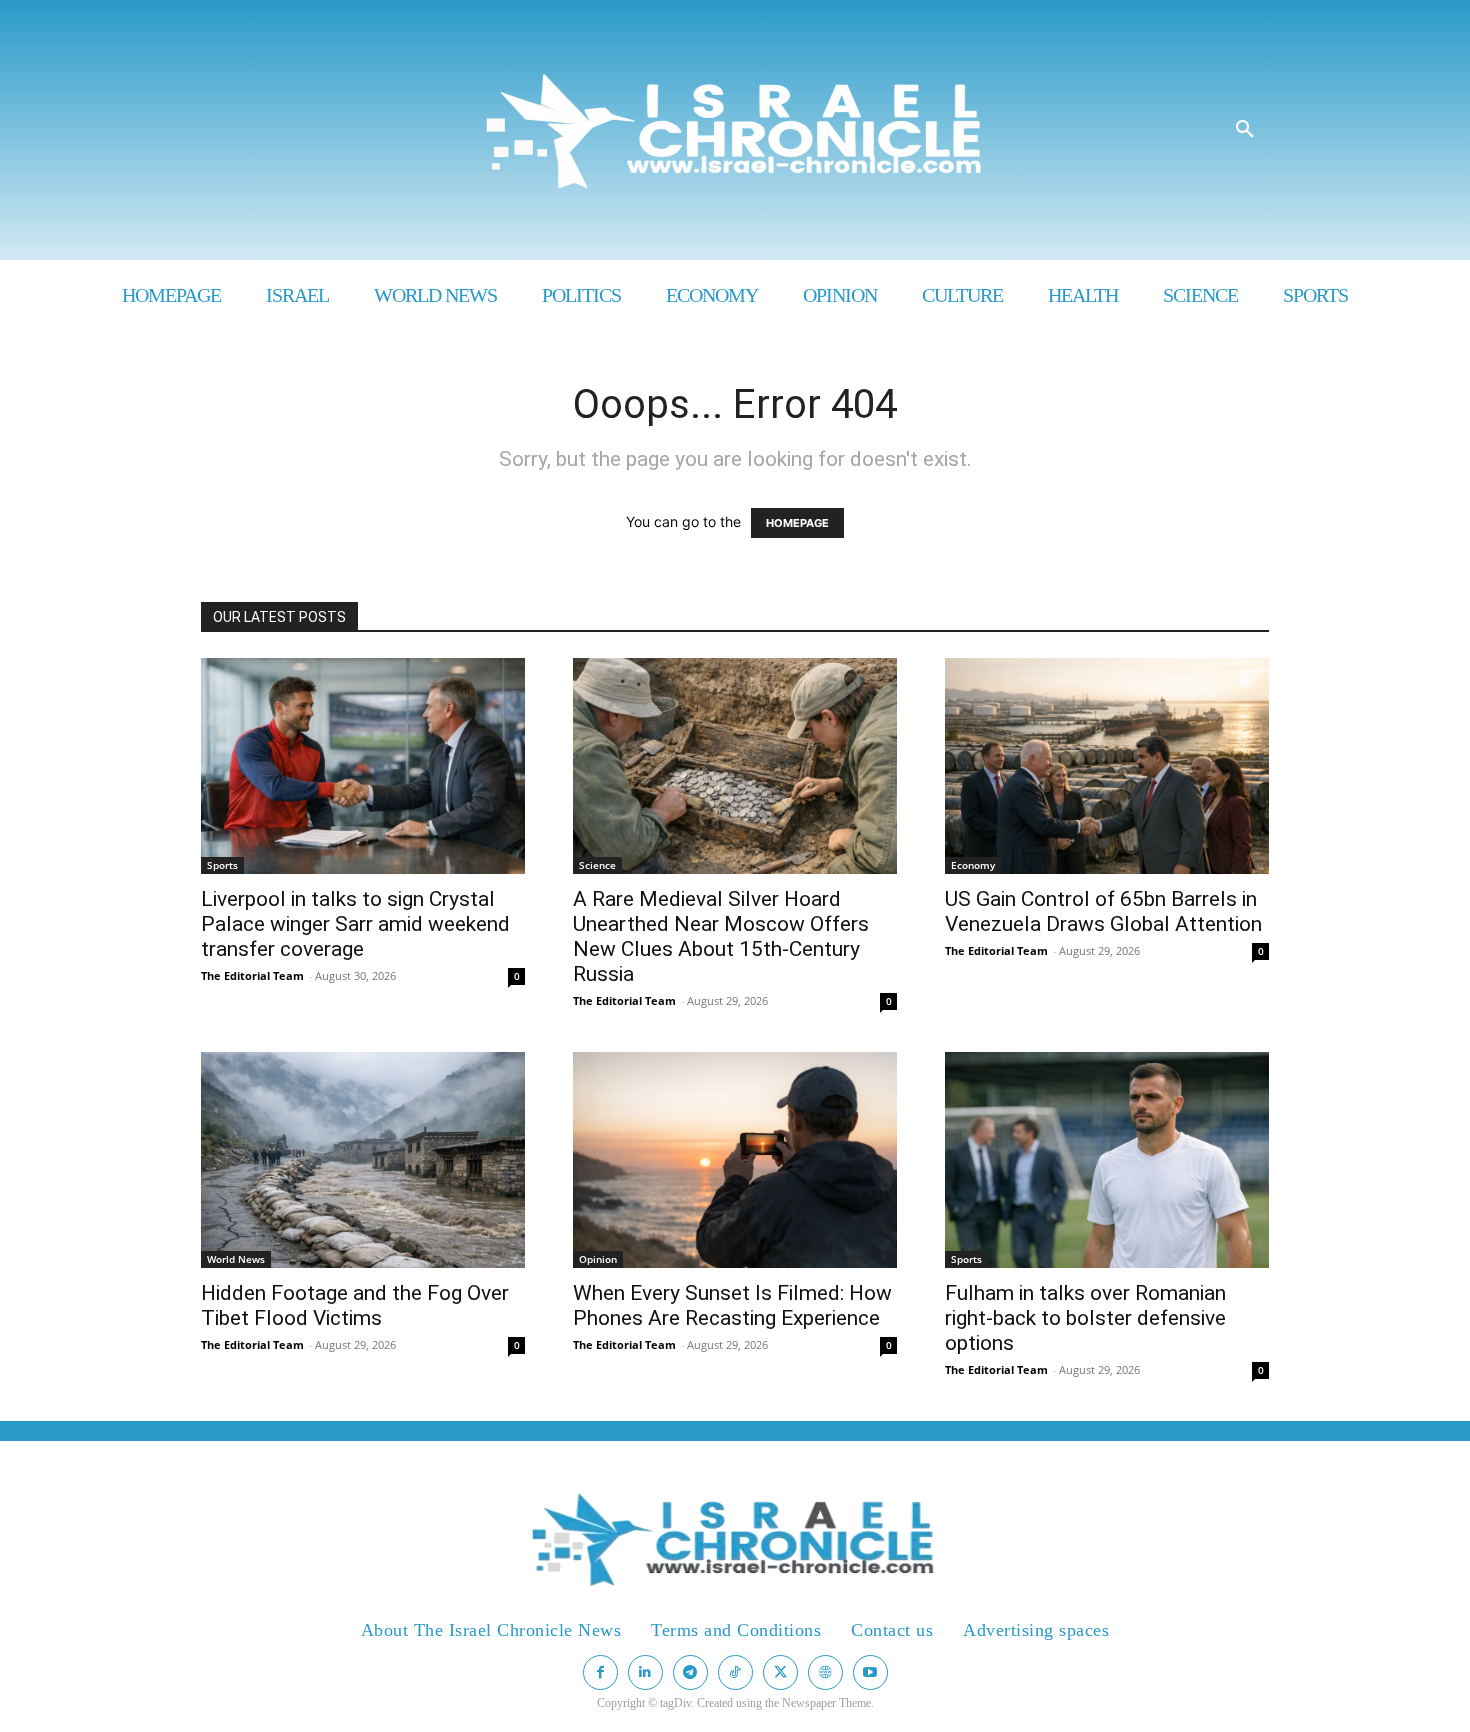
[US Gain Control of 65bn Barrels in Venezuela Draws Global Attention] (1107, 766)
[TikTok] (735, 1672)
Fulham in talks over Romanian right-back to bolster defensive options (1085, 1318)
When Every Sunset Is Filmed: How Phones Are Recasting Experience (732, 1305)
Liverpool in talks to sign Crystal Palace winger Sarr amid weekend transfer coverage (355, 924)
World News (236, 1259)
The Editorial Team (252, 975)
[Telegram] (690, 1672)
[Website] (825, 1672)
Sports (222, 865)
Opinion (598, 1259)
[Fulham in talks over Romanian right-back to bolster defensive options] (1107, 1160)
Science (597, 865)
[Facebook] (600, 1672)
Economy (973, 865)
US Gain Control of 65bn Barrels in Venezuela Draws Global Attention (1103, 911)
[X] (780, 1672)
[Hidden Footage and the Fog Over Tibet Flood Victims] (363, 1160)
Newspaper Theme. (828, 1703)
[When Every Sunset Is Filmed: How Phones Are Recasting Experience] (735, 1160)
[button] (1245, 130)
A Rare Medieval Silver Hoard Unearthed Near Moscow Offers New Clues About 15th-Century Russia (721, 936)
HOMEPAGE (797, 523)
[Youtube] (870, 1672)
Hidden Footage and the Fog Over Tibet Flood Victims (355, 1305)
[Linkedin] (645, 1672)
